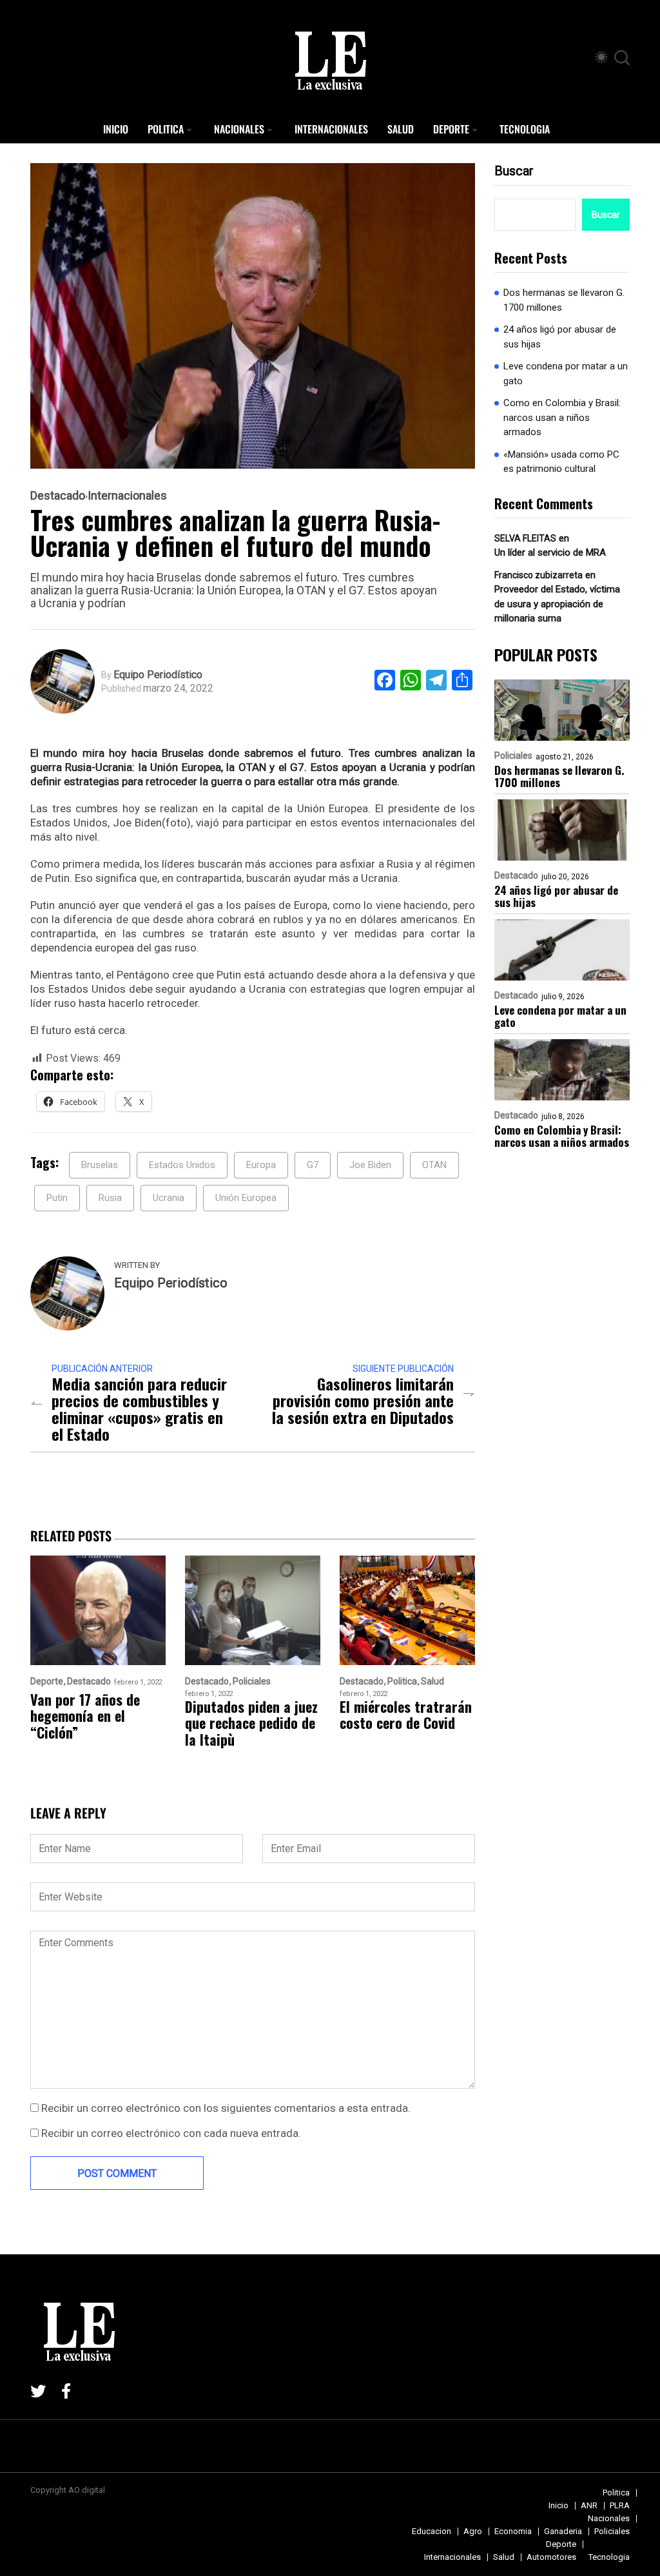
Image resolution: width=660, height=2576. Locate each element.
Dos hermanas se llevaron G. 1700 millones (564, 300)
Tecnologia (525, 129)
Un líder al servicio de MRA (550, 552)
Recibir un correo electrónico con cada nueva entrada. (171, 2133)
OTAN (434, 1165)
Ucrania (169, 1198)
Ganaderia (563, 2531)
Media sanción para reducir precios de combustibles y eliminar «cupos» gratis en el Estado (139, 1409)
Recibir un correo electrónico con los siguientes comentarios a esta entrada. (226, 2108)
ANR (589, 2505)
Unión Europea (246, 1198)
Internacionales (331, 129)
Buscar (514, 171)
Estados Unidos (182, 1165)
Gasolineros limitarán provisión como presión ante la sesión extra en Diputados (363, 1400)
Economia (513, 2531)
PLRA (620, 2505)
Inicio (116, 129)
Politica (166, 129)
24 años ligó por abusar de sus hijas (560, 337)
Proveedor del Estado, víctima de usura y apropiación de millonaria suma (557, 604)
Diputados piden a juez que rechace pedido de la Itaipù (251, 1723)
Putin (57, 1198)
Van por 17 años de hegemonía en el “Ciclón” (85, 1716)
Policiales (513, 756)
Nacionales (239, 129)
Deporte (451, 129)
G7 (313, 1165)
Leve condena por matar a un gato (566, 374)
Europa (261, 1165)
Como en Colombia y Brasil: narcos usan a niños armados (562, 417)
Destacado (58, 496)
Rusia (110, 1198)
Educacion (432, 2531)
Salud (401, 129)
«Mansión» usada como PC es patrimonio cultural (561, 462)
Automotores (551, 2557)
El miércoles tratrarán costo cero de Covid (406, 1715)
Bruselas (100, 1165)
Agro (473, 2531)
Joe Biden (370, 1165)
